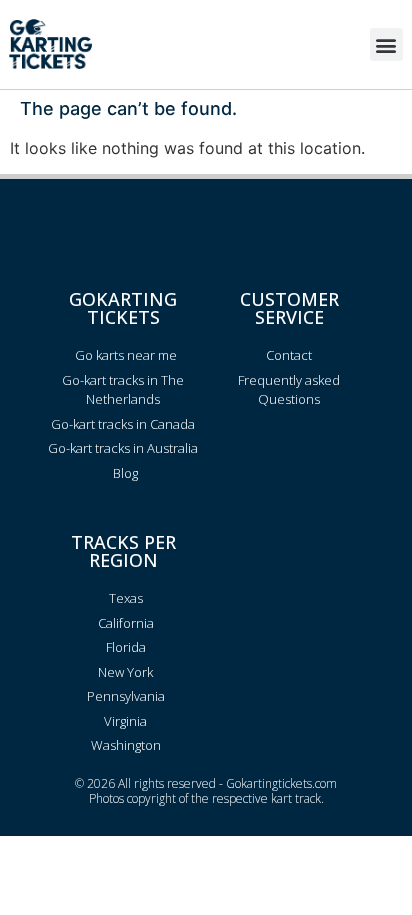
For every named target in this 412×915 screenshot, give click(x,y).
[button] (386, 44)
